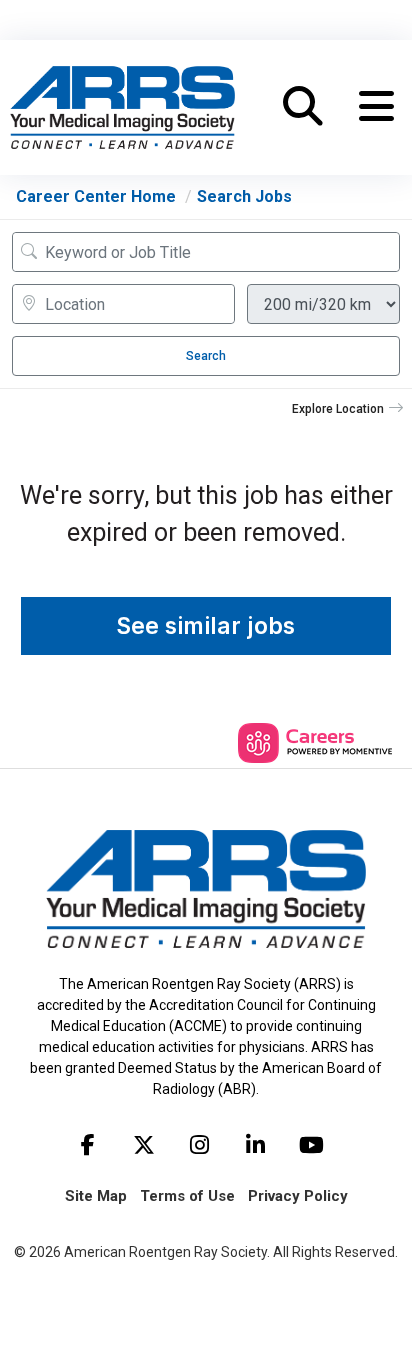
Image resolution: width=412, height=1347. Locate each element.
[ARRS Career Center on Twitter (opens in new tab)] (144, 1145)
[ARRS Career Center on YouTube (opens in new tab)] (312, 1145)
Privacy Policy (298, 1196)
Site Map (96, 1196)
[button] (376, 107)
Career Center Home (96, 196)
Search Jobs (244, 196)
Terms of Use (187, 1196)
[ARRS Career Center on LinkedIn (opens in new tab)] (256, 1145)
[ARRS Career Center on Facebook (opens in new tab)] (88, 1145)
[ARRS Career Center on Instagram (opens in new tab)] (200, 1145)
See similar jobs (205, 626)
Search (206, 356)
